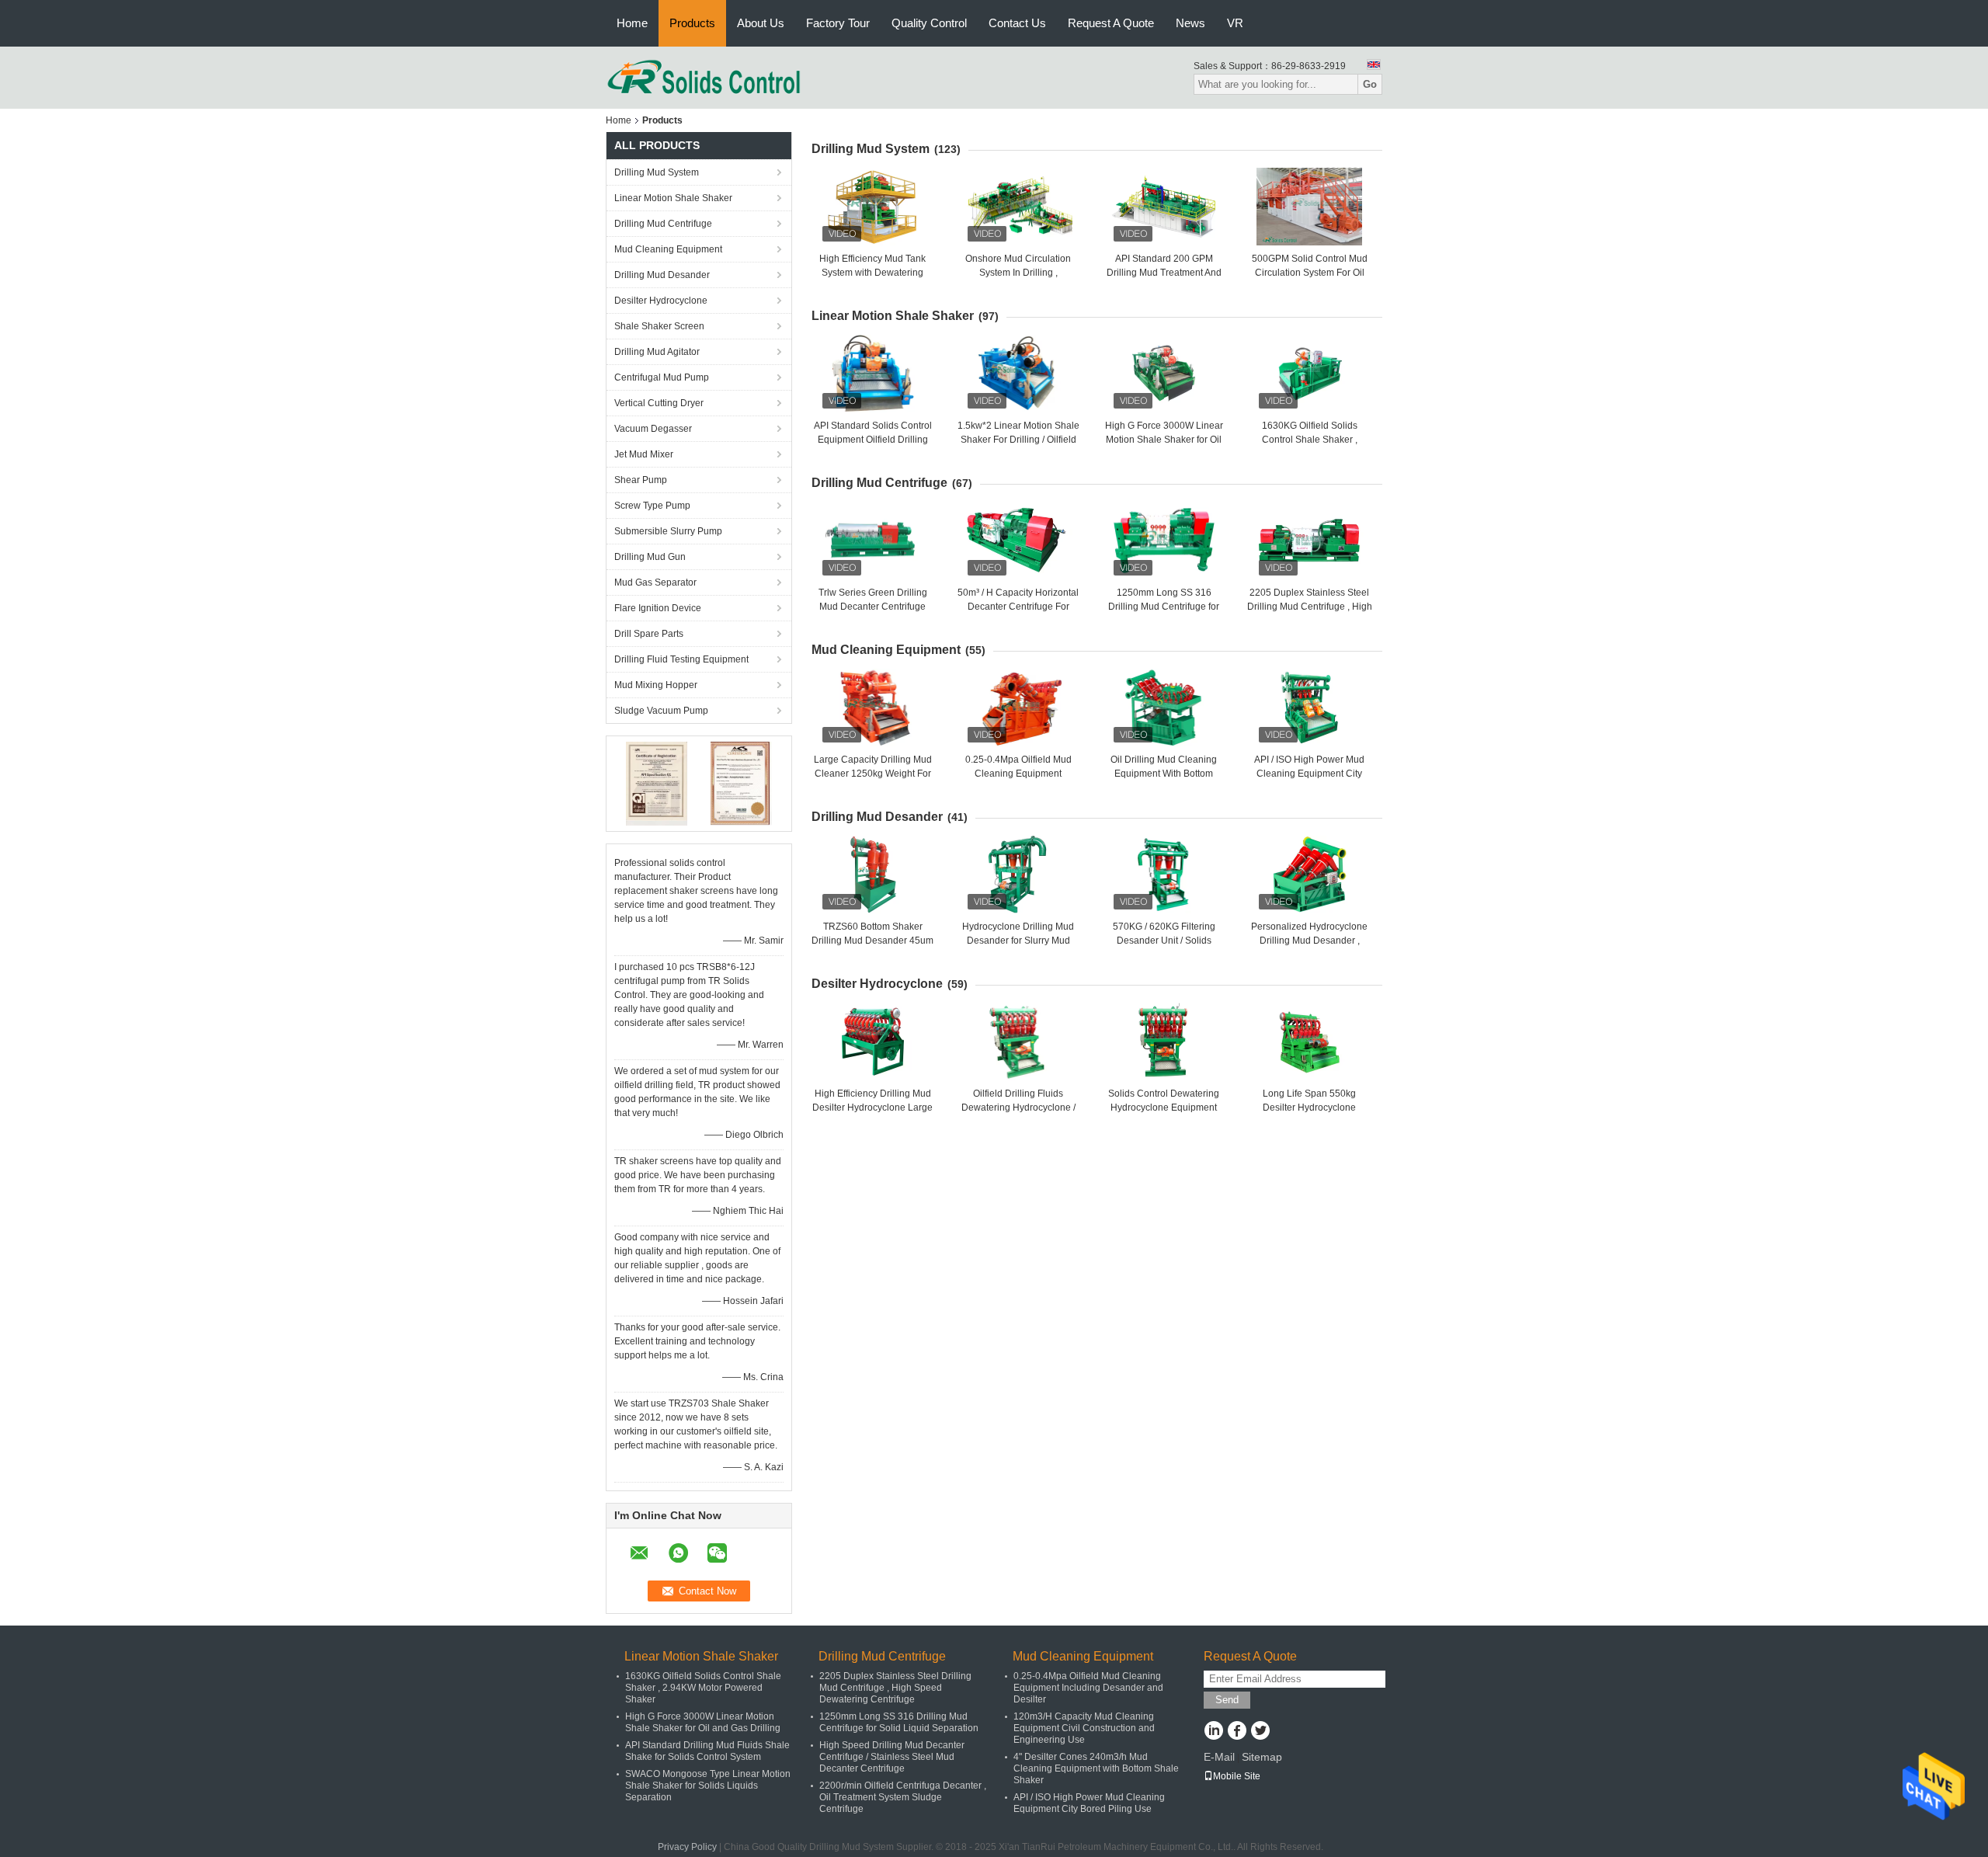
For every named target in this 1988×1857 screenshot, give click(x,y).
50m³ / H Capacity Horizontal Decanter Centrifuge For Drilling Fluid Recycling (1018, 607)
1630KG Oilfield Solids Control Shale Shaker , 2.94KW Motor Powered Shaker (703, 1688)
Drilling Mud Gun (650, 557)
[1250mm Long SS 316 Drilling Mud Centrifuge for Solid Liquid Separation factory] (1164, 541)
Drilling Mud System (657, 172)
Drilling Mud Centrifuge (663, 224)
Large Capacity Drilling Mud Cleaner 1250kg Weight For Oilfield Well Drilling (873, 774)
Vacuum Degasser (653, 429)
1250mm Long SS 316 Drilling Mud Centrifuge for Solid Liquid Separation (1164, 607)
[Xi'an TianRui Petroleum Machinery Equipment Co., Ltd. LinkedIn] (1213, 1732)
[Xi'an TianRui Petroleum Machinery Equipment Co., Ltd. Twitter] (1260, 1732)
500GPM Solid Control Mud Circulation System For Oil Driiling (1310, 273)
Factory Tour (838, 23)
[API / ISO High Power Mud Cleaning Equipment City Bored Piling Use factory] (1309, 708)
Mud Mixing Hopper (656, 685)
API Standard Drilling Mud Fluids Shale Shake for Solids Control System (707, 1751)
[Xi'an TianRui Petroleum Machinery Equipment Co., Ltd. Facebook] (1237, 1732)
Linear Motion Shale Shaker (673, 198)
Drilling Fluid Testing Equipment (681, 659)
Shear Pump (641, 480)
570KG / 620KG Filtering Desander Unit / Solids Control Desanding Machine (1164, 941)
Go (1370, 84)
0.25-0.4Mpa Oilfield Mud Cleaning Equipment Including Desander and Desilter (1088, 1688)
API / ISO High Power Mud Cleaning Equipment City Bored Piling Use (1309, 774)
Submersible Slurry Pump (668, 531)
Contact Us (1017, 23)
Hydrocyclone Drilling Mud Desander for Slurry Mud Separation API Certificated (1018, 941)
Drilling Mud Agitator (657, 352)
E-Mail (1219, 1757)
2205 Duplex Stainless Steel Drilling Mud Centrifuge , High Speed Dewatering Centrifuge (895, 1688)
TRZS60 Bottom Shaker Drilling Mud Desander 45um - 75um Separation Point (872, 941)
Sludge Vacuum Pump (661, 711)
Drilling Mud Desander (662, 275)
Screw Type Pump (652, 506)
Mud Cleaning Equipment (668, 249)
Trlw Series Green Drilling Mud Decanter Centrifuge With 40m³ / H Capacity (873, 607)
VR (1235, 23)
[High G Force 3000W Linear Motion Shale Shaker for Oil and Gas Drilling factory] (1164, 374)
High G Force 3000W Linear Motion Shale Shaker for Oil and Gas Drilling (1164, 440)
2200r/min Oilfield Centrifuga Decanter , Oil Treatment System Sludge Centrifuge (903, 1797)
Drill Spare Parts (649, 634)
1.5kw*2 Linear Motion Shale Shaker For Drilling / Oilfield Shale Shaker (1018, 440)
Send (1227, 1700)
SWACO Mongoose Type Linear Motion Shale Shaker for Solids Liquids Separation (708, 1786)
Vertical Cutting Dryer (659, 403)
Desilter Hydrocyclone (661, 301)
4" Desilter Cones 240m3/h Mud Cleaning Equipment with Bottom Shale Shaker (1096, 1768)
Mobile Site (1237, 1776)
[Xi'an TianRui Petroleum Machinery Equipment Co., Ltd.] (704, 77)
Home (632, 23)
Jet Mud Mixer (644, 454)
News (1190, 23)
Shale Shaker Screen (659, 326)
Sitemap (1262, 1757)
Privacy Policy (687, 1847)
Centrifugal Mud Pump (662, 377)
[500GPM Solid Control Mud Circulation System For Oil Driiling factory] (1309, 207)
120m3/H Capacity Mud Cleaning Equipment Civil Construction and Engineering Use (1084, 1728)
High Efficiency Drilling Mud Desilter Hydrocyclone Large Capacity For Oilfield (872, 1108)
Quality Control (929, 23)
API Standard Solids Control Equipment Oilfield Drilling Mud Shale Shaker (873, 440)
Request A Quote (1111, 23)
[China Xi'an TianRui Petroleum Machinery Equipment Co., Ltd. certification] (657, 783)
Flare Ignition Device (658, 608)
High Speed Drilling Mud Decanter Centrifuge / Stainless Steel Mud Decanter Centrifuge (892, 1757)
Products (692, 23)
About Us (761, 23)
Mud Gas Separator (655, 582)
